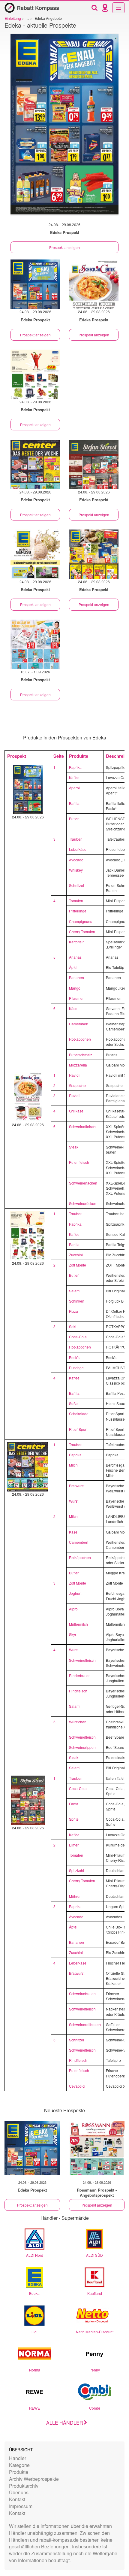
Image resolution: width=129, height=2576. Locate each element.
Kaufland (95, 2293)
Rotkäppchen (80, 1039)
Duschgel (77, 1368)
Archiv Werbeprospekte (34, 2479)
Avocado (76, 860)
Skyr (73, 1634)
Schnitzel (76, 885)
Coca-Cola (78, 1337)
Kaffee (74, 777)
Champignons (81, 921)
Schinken (77, 1301)
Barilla (74, 803)
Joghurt (75, 1593)
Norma (35, 2370)
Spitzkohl (76, 1870)
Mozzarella (78, 1065)
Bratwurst (77, 1486)
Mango (75, 988)
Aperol (74, 788)
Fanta (74, 1804)
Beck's (74, 1357)
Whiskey (76, 870)
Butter (74, 819)
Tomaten (76, 901)
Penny (95, 2370)
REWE (34, 2408)
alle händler (65, 2423)
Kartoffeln (77, 942)
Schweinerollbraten (85, 2024)
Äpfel (73, 967)
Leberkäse (78, 849)
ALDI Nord (35, 2255)
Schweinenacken (83, 1183)
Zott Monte (78, 1265)
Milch (73, 1465)
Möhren (75, 1896)
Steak (74, 1147)
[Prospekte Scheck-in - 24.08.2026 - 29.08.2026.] (94, 284)
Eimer (74, 1845)
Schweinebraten (82, 1993)
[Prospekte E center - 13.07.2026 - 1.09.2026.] (35, 644)
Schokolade (79, 1414)
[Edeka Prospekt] (32, 2148)
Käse (73, 1008)
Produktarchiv (24, 2486)
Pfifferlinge (78, 911)
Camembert (79, 1024)
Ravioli (75, 1075)
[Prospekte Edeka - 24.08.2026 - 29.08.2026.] (64, 127)
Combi (94, 2408)
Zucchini (76, 1255)
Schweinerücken (83, 1203)
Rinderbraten (80, 1675)
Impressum (21, 2506)
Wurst (74, 1501)
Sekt (73, 1326)
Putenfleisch (79, 1162)
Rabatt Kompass (38, 8)
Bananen (76, 977)
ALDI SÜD (94, 2255)
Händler (18, 2458)
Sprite (74, 1819)
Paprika (75, 767)
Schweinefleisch (82, 1126)
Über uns (19, 2492)
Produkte (19, 2472)
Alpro (73, 1609)
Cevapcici (77, 2086)
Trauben (76, 839)
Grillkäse (76, 1111)
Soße (73, 1403)
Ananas (75, 957)
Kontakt (17, 2499)
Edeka (34, 2293)
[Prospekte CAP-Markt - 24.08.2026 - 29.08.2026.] (35, 374)
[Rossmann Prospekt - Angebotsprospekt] (97, 2148)
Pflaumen (77, 998)
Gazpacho (77, 1085)
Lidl (34, 2332)
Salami (75, 1291)
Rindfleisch (78, 1691)
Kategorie (19, 2465)
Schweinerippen (82, 1747)
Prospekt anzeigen (64, 247)
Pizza (73, 1311)
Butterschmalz (81, 1055)
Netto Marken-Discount (95, 2332)
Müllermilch (78, 1624)
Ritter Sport (78, 1429)
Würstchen (78, 1722)
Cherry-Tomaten (82, 931)
